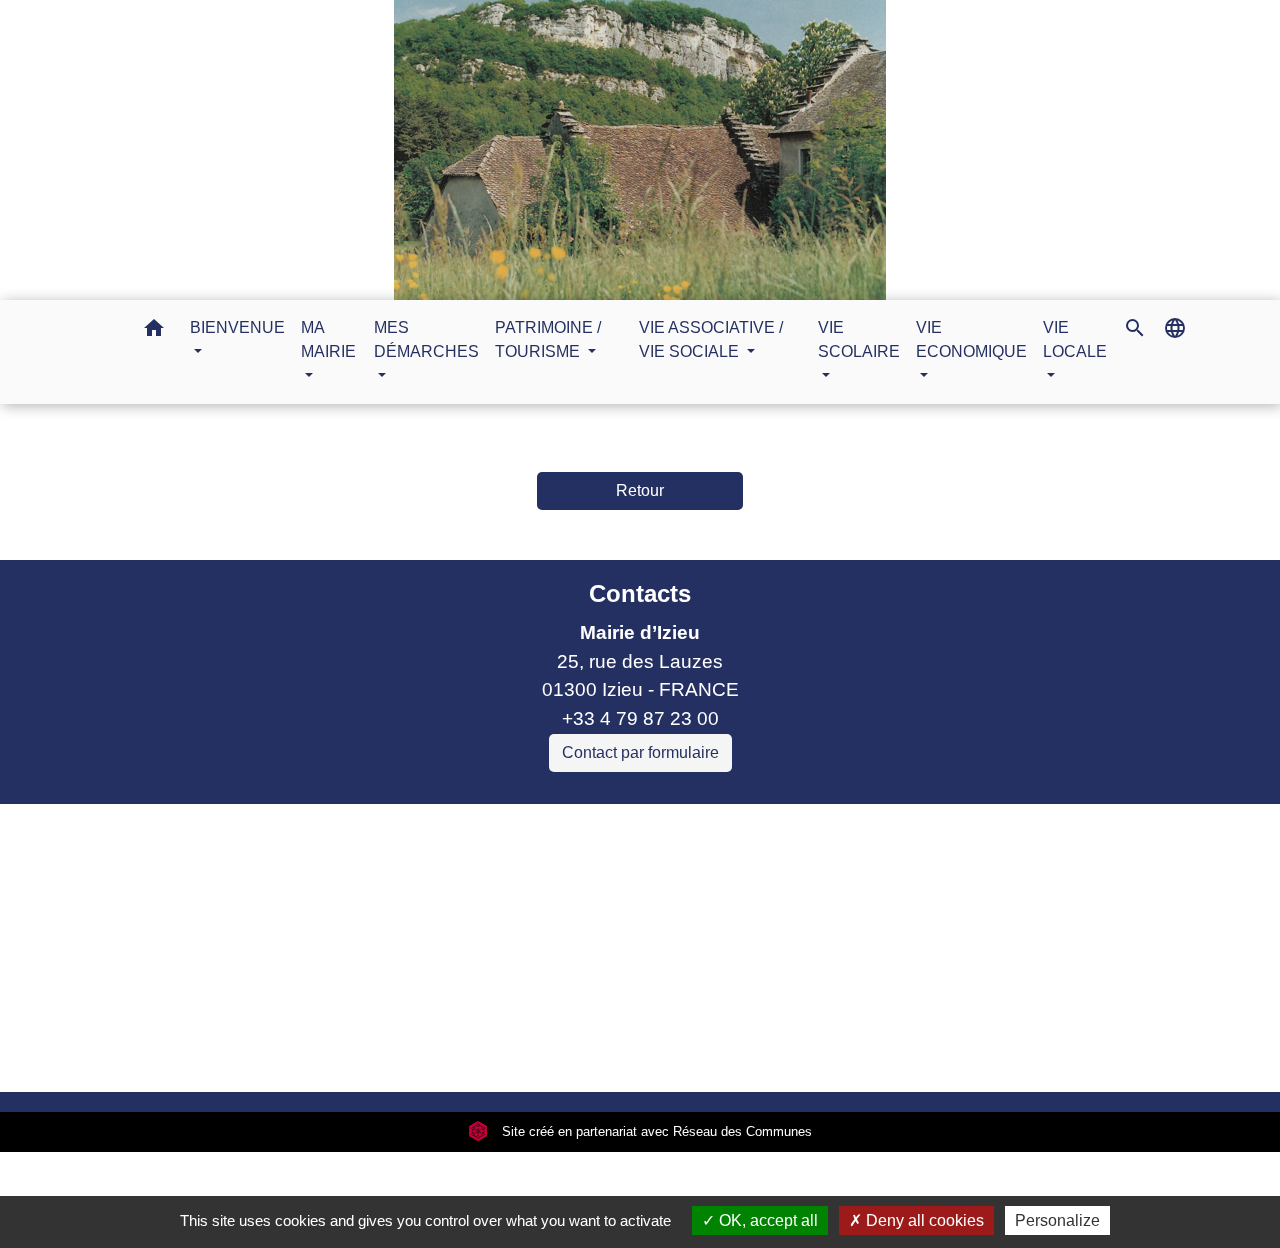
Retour (640, 490)
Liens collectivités (449, 827)
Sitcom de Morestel (358, 960)
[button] (154, 331)
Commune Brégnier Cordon (394, 903)
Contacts (640, 593)
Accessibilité (682, 1050)
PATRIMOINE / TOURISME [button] (548, 339)
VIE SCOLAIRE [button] (859, 339)
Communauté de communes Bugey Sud (449, 874)
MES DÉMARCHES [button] (426, 339)
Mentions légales (290, 1050)
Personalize (1057, 1220)
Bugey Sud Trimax (355, 989)
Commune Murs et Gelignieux (404, 931)
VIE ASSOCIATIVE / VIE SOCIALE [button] (711, 339)
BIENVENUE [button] (237, 327)
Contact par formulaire (640, 752)
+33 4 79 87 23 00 (640, 718)
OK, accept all (766, 1220)
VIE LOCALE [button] (1075, 339)
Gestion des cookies (967, 1050)
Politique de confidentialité (496, 1050)
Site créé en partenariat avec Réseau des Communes (655, 1131)
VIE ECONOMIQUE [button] (971, 339)
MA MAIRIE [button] (328, 339)
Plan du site (807, 1050)
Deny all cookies (923, 1220)
